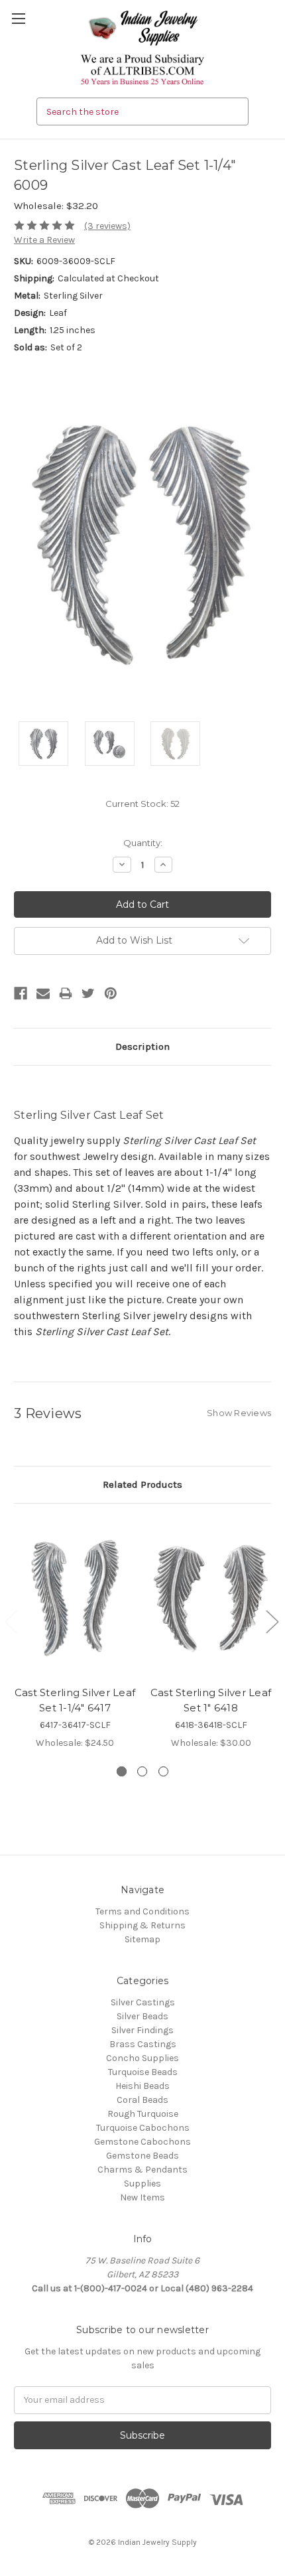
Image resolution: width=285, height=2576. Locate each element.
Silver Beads (142, 2016)
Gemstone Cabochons (142, 2142)
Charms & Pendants (142, 2170)
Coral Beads (142, 2100)
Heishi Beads (142, 2086)
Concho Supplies (142, 2058)
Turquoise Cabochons (143, 2128)
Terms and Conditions (142, 1911)
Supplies (142, 2183)
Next (272, 1621)
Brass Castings (143, 2044)
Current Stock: (142, 804)
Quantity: (143, 843)
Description (142, 1046)
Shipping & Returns (142, 1925)
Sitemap (142, 1939)
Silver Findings (142, 2030)
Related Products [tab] (142, 1484)
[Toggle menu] (18, 18)
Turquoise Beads (143, 2072)
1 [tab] (122, 1771)
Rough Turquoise (143, 2114)
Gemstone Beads (142, 2156)
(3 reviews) (107, 226)
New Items (142, 2197)
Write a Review (44, 240)
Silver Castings (143, 2002)
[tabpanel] (75, 1634)
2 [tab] (142, 1771)
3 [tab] (163, 1771)
